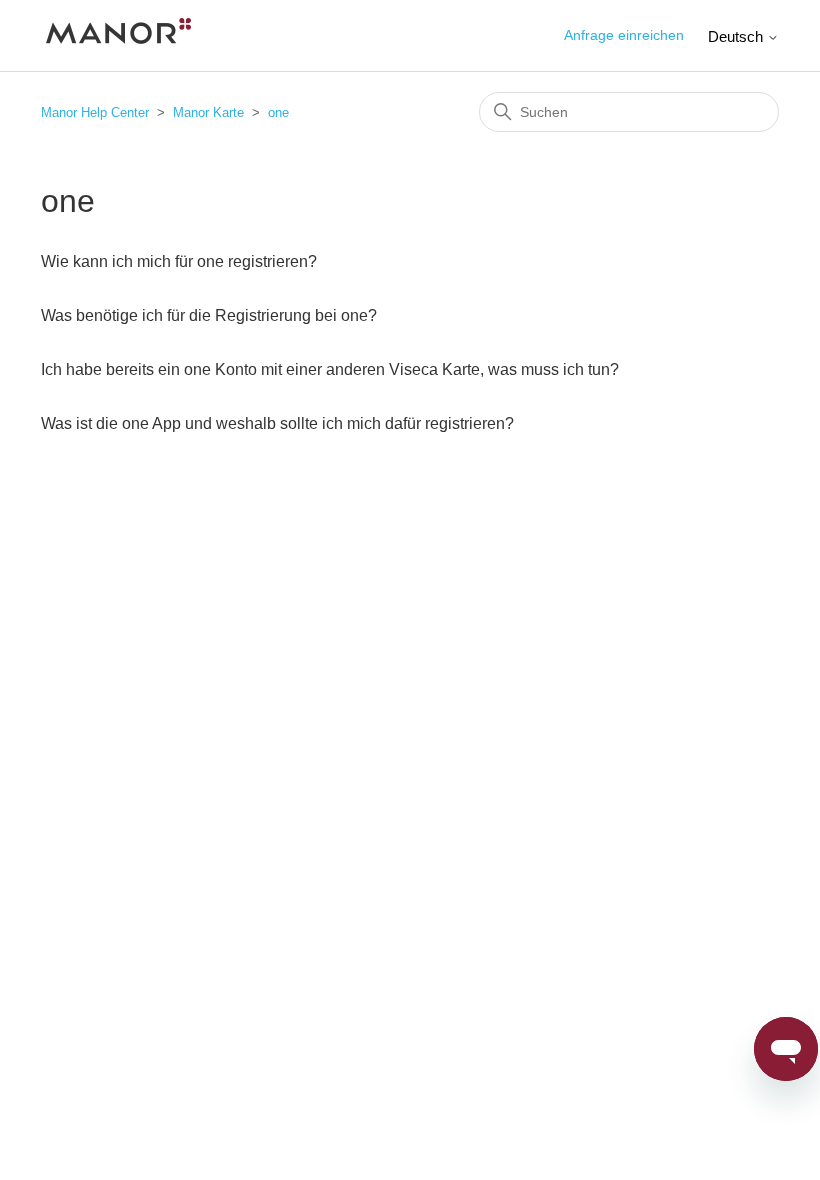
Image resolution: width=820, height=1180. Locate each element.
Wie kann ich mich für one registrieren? (179, 261)
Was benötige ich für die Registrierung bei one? (209, 315)
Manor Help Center (95, 112)
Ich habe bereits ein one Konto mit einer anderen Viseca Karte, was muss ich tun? (330, 369)
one (278, 112)
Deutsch (737, 36)
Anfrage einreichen (624, 35)
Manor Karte (208, 112)
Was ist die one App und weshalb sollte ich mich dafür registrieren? (277, 423)
